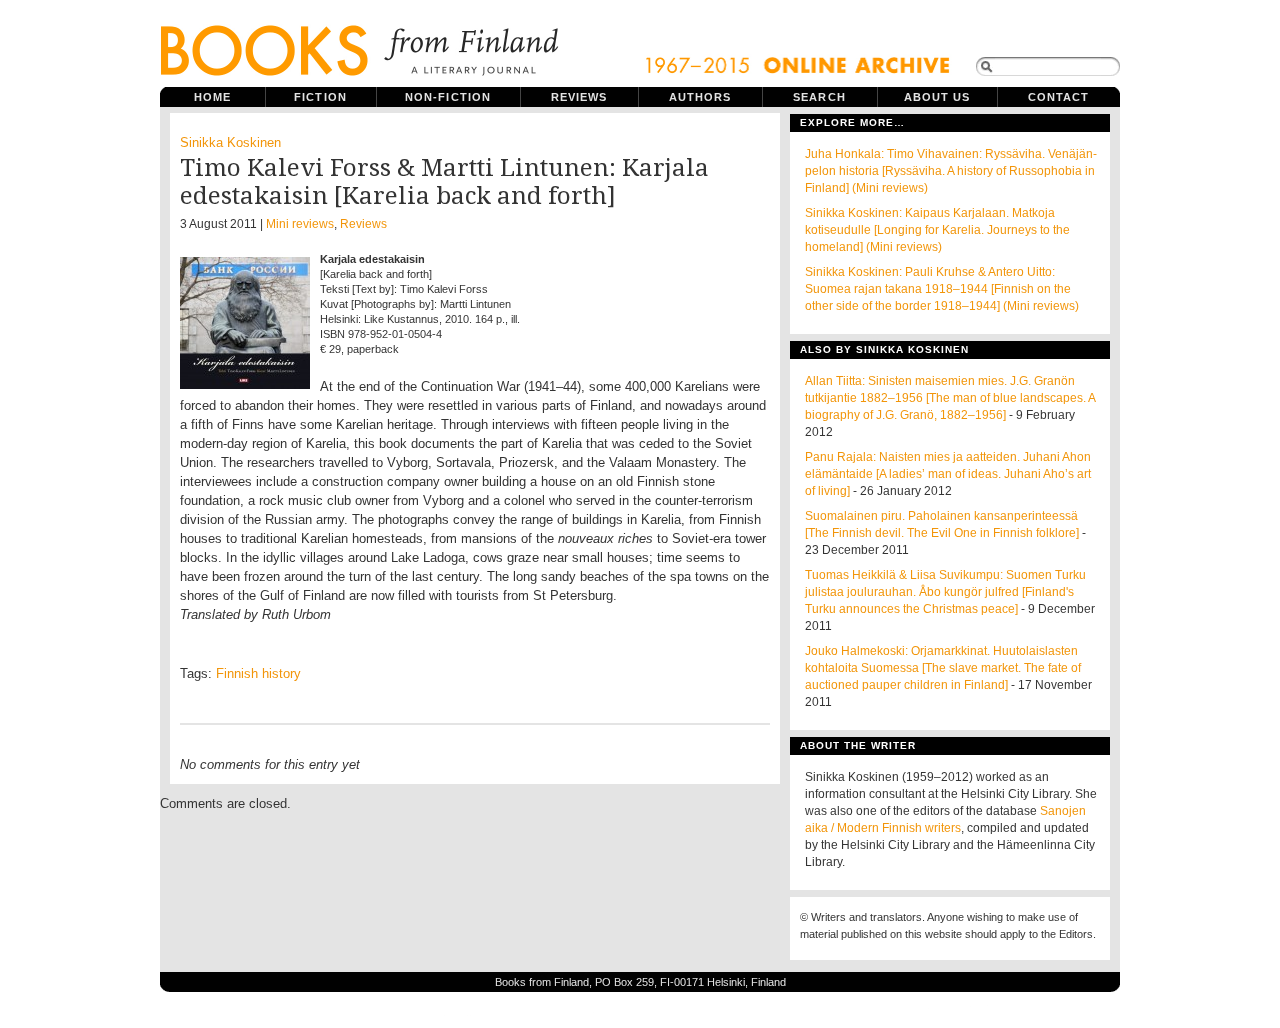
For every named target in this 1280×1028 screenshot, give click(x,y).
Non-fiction (448, 97)
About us (937, 97)
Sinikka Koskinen (230, 142)
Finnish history (258, 673)
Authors (700, 97)
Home (212, 97)
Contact (1059, 97)
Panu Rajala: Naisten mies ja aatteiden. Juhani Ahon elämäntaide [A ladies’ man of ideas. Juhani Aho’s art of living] (948, 474)
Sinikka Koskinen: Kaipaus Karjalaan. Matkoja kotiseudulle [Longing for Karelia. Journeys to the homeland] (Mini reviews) (937, 230)
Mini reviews (300, 224)
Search (819, 97)
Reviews (579, 97)
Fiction (320, 97)
